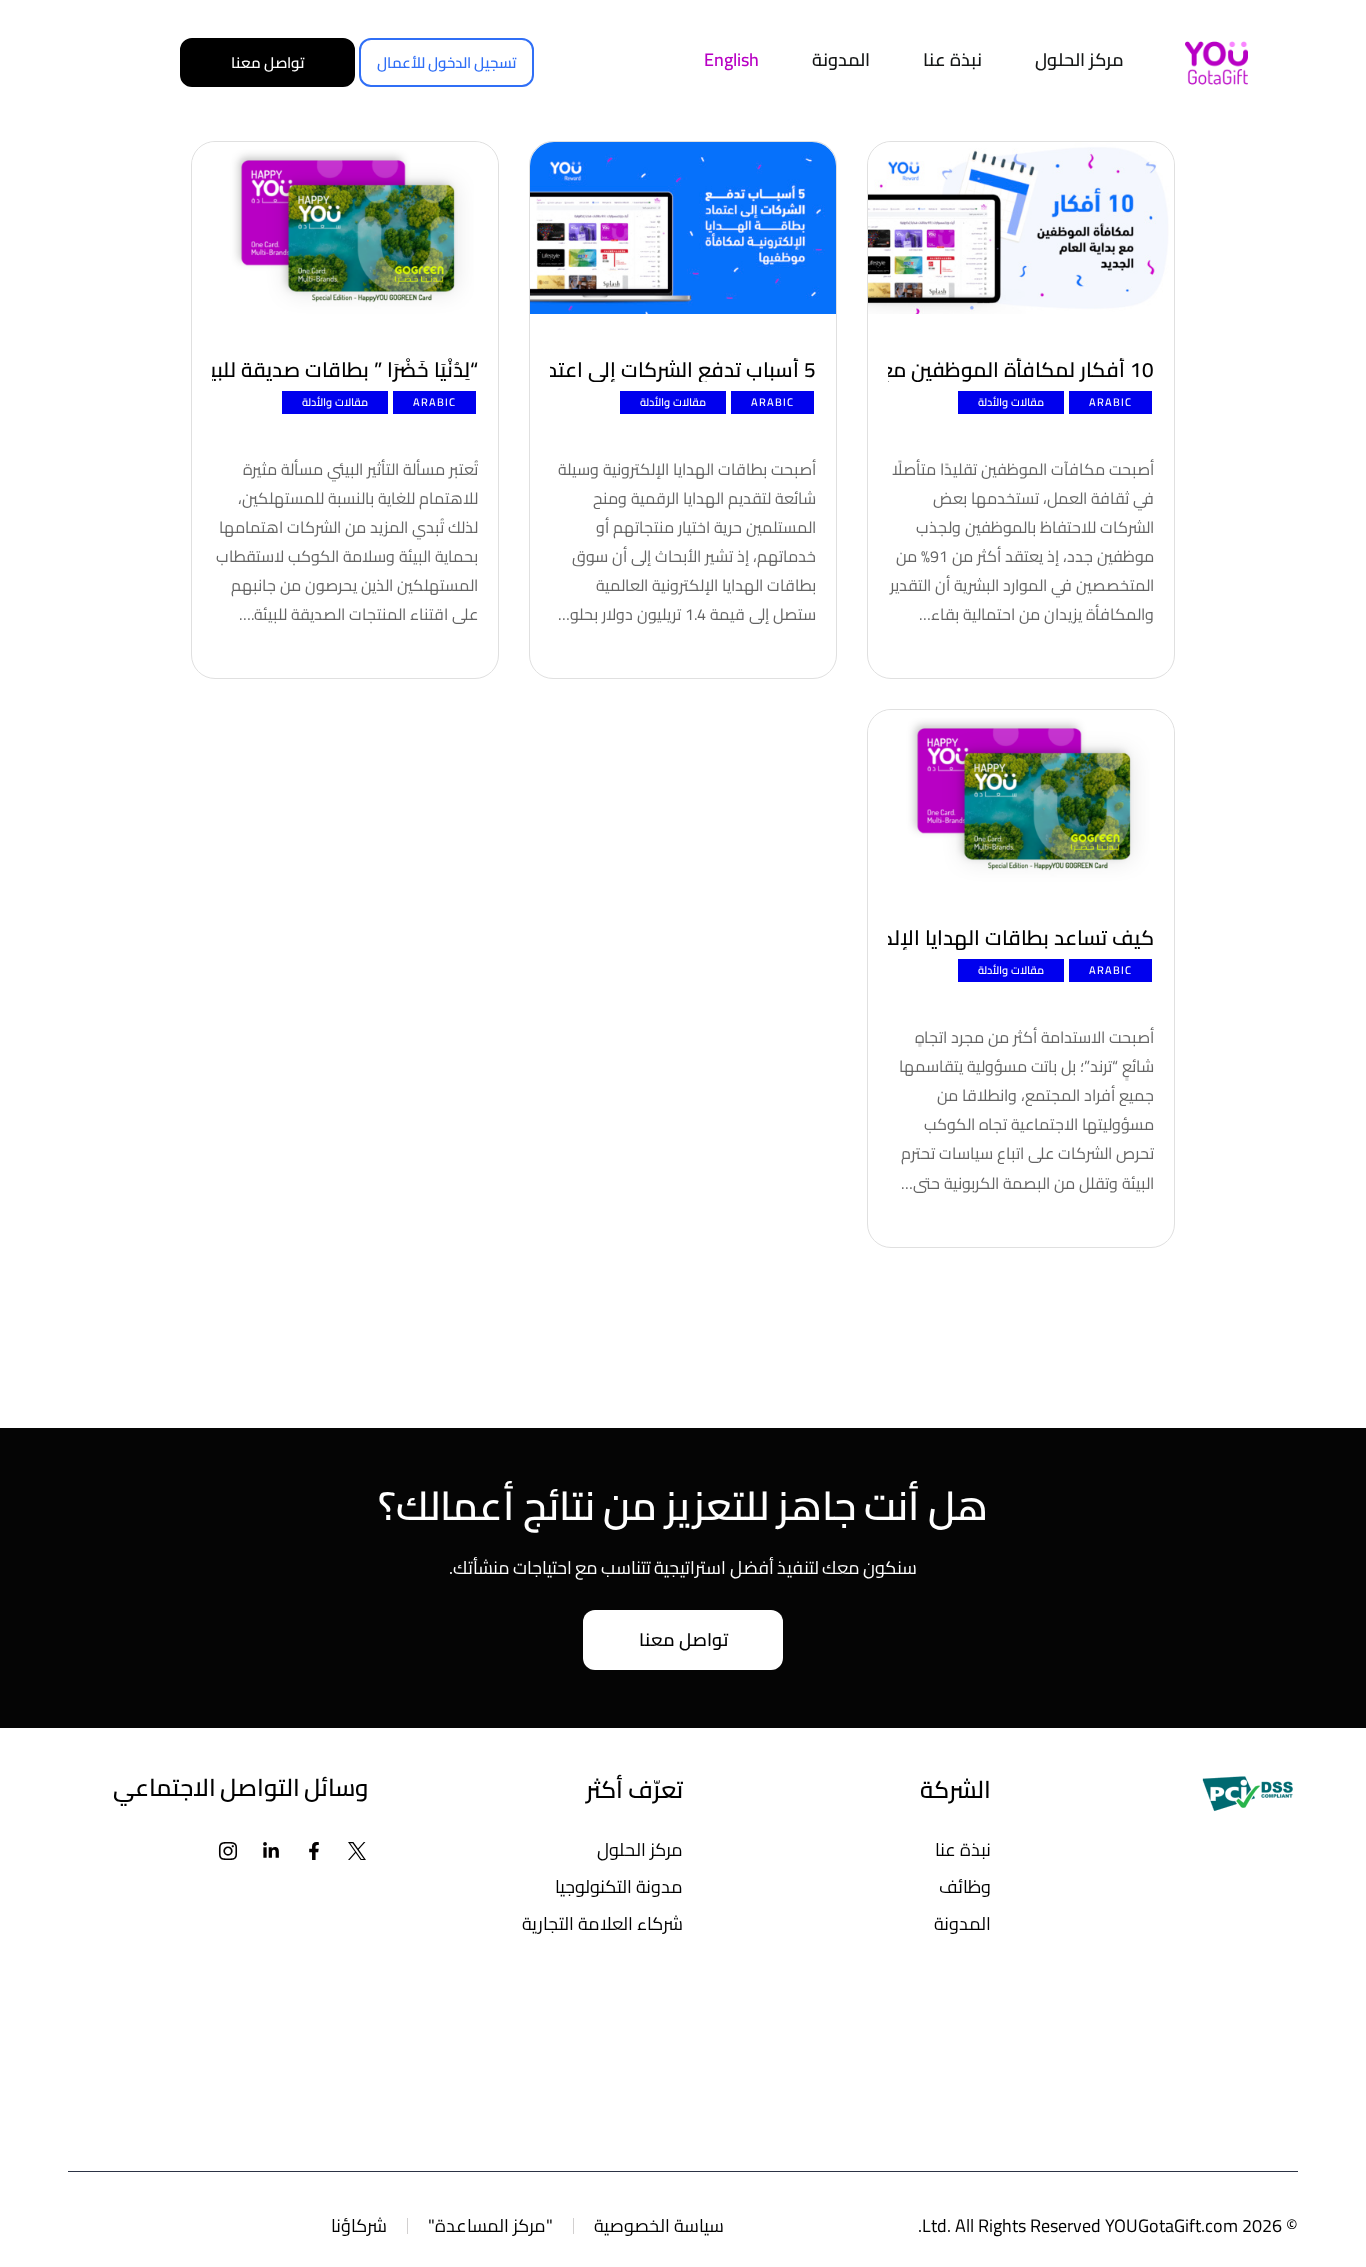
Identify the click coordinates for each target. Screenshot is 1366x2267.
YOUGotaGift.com (1171, 2225)
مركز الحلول (640, 1849)
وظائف (965, 1886)
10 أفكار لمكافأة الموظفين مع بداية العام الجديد (1021, 370)
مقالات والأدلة (1011, 402)
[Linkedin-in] (271, 1851)
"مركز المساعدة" (490, 2225)
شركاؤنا (359, 2225)
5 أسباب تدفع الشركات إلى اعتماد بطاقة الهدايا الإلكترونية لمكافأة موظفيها (683, 370)
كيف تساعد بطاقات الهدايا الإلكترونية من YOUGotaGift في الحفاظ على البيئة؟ (1021, 938)
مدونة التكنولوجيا (619, 1886)
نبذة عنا (963, 1849)
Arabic (1110, 402)
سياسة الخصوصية (659, 2225)
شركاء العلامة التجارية (602, 1923)
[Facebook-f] (314, 1851)
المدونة (962, 1923)
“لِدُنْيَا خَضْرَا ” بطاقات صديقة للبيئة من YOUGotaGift (345, 370)
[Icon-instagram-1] (228, 1851)
